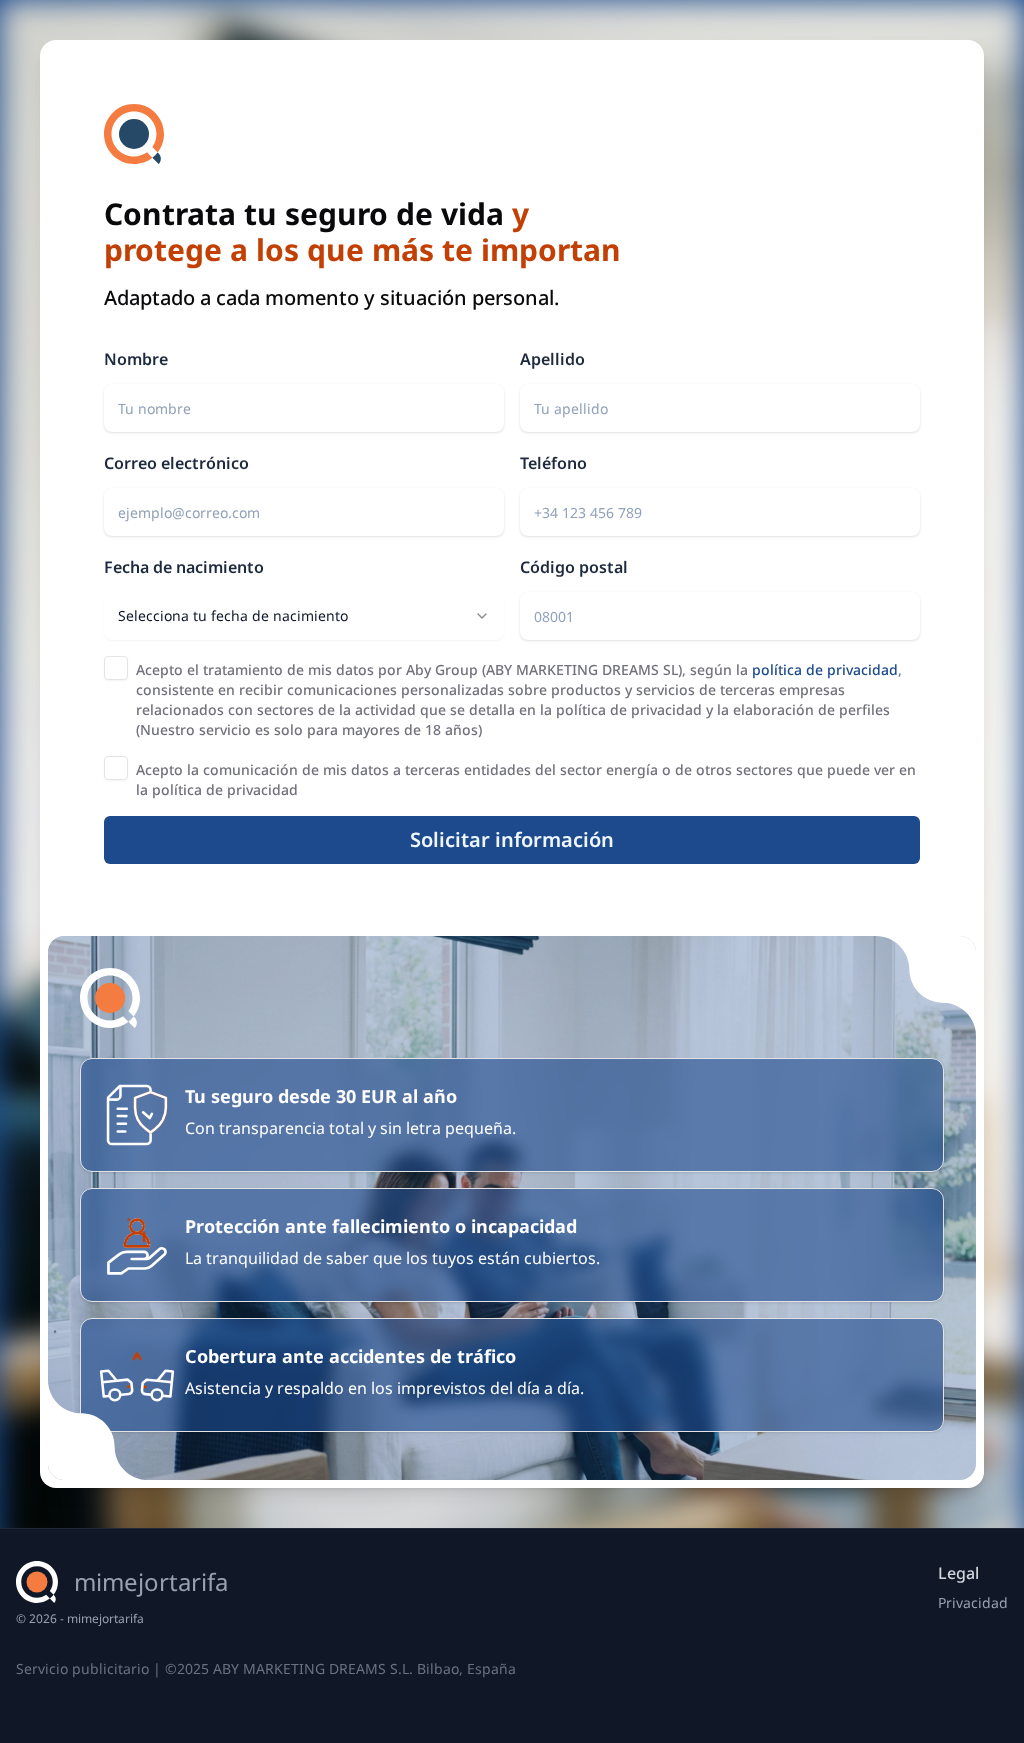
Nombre (136, 359)
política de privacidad (825, 669)
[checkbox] (116, 668)
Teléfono (553, 463)
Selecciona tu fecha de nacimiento (233, 615)
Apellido (552, 359)
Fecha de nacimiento (184, 567)
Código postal (574, 567)
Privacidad (973, 1602)
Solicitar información (512, 839)
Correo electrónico (176, 463)
